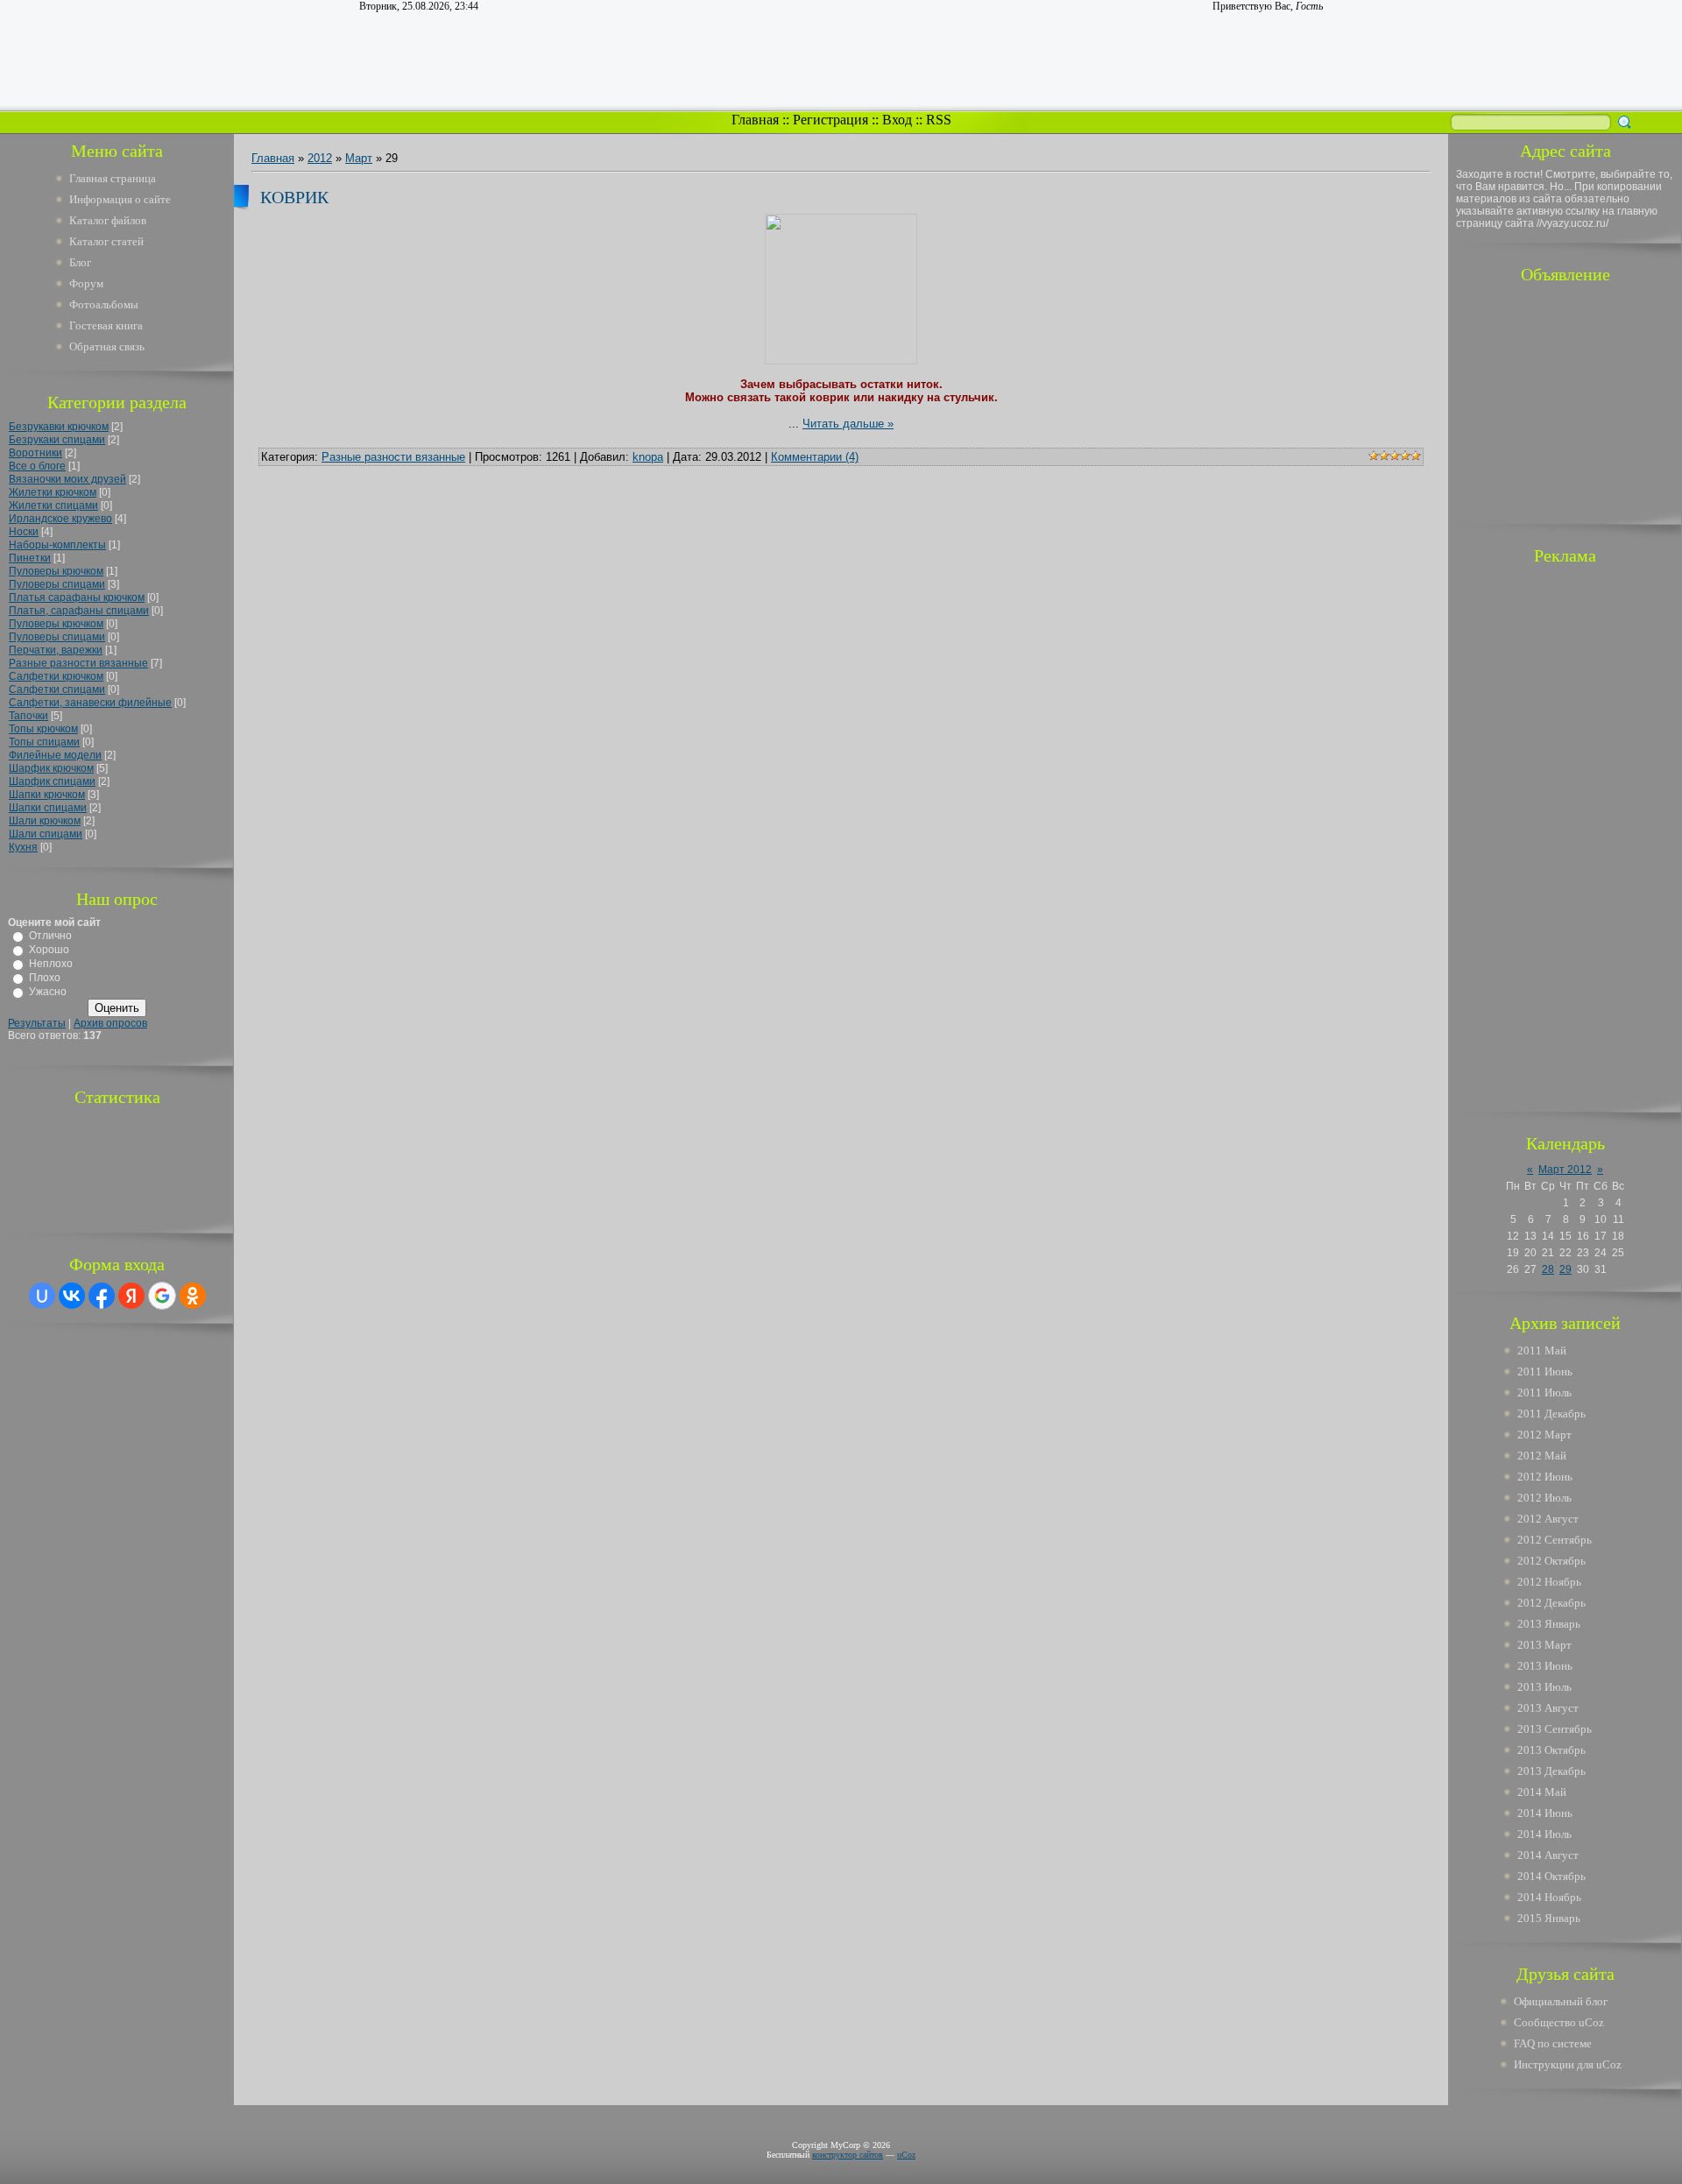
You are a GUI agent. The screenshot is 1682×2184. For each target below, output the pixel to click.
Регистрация (830, 120)
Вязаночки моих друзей (67, 479)
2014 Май (1542, 1792)
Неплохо (51, 964)
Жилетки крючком (53, 492)
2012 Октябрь (1551, 1561)
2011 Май (1542, 1350)
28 (1548, 1269)
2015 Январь (1549, 1918)
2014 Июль (1544, 1834)
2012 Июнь (1545, 1477)
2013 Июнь (1545, 1666)
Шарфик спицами (52, 781)
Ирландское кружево (60, 519)
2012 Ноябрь (1549, 1582)
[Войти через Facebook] (102, 1296)
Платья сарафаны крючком (77, 597)
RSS (939, 120)
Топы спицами (44, 742)
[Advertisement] (1565, 401)
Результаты (37, 1023)
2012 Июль (1544, 1498)
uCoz (906, 2155)
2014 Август (1548, 1855)
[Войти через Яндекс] (131, 1296)
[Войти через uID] (42, 1296)
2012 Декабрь (1551, 1603)
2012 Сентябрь (1555, 1540)
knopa (648, 457)
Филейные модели (55, 755)
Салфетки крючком (56, 676)
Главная (755, 120)
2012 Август (1548, 1519)
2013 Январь (1549, 1624)
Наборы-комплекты (57, 545)
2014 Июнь (1545, 1813)
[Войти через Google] (162, 1296)
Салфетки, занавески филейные (90, 703)
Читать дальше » (848, 424)
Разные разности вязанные (78, 663)
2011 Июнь (1545, 1371)
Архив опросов (110, 1023)
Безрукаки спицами (57, 440)
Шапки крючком (47, 795)
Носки (24, 532)
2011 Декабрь (1551, 1414)
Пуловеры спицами (57, 584)
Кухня (23, 847)
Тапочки (28, 716)
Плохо (45, 978)
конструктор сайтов (848, 2155)
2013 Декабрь (1551, 1771)
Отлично (50, 936)
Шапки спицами (48, 808)
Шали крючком (45, 821)
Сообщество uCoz (1559, 2022)
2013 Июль (1544, 1687)
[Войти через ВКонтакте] (72, 1296)
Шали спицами (46, 834)
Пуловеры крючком (56, 571)
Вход (897, 120)
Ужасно (48, 992)
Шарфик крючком (51, 768)
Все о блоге (37, 466)
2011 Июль (1544, 1392)
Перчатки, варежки (56, 650)
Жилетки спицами (53, 505)
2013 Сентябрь (1555, 1729)
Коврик (294, 197)
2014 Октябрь (1551, 1876)
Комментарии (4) (815, 457)
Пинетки (30, 558)
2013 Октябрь (1551, 1750)
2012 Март (1544, 1435)
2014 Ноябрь (1549, 1897)
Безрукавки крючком (59, 427)
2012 (320, 158)
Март (359, 158)
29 (1565, 1269)
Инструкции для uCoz (1568, 2064)
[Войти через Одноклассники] (193, 1296)
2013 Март (1544, 1645)
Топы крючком (43, 729)
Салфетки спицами (57, 689)
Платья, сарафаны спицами (79, 611)
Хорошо (49, 950)
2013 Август (1548, 1708)
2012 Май (1542, 1456)
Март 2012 (1565, 1170)
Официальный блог (1561, 2001)
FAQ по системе (1553, 2043)
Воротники (35, 453)
